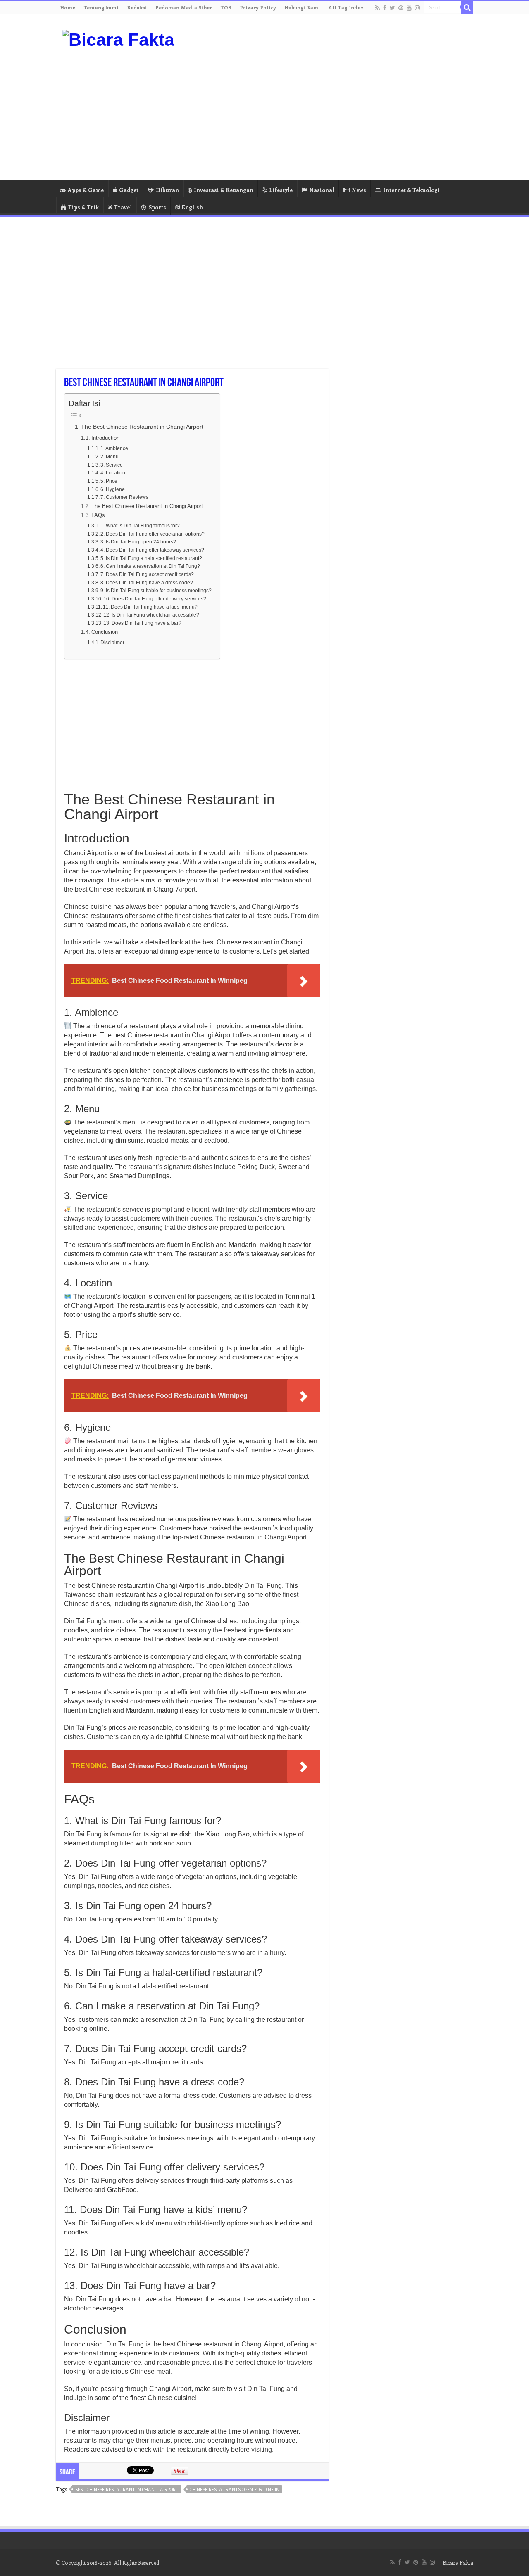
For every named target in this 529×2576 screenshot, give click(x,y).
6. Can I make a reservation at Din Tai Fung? (150, 566)
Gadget (129, 190)
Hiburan (167, 190)
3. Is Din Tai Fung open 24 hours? (138, 542)
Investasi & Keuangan (224, 190)
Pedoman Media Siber (184, 7)
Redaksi (137, 7)
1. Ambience (114, 448)
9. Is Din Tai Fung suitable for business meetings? (156, 590)
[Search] (467, 7)
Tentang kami (101, 7)
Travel (123, 207)
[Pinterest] (401, 8)
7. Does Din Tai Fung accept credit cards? (147, 574)
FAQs (98, 515)
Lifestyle (281, 190)
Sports (157, 207)
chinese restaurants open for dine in (235, 2489)
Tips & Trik (83, 207)
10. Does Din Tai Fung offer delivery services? (155, 599)
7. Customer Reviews (124, 497)
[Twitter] (392, 8)
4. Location (113, 473)
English (192, 207)
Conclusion (105, 632)
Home (68, 7)
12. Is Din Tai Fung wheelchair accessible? (151, 615)
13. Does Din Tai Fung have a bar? (142, 623)
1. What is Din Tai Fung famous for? (140, 525)
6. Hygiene (113, 489)
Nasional (322, 190)
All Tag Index (346, 7)
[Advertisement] (317, 114)
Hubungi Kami (302, 7)
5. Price (109, 481)
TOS (226, 7)
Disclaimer (112, 642)
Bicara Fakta (458, 2563)
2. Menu (110, 457)
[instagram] (417, 8)
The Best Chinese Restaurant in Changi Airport (142, 427)
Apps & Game (86, 190)
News (359, 190)
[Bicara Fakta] (118, 38)
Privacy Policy (258, 7)
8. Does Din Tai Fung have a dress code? (147, 582)
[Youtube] (409, 8)
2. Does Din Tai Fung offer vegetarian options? (153, 534)
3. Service (112, 465)
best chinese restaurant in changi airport (127, 2489)
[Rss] (378, 8)
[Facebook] (385, 8)
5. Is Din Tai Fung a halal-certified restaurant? (151, 558)
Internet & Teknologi (411, 190)
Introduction (105, 438)
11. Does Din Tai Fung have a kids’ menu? (150, 607)
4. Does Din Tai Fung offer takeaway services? (152, 550)
